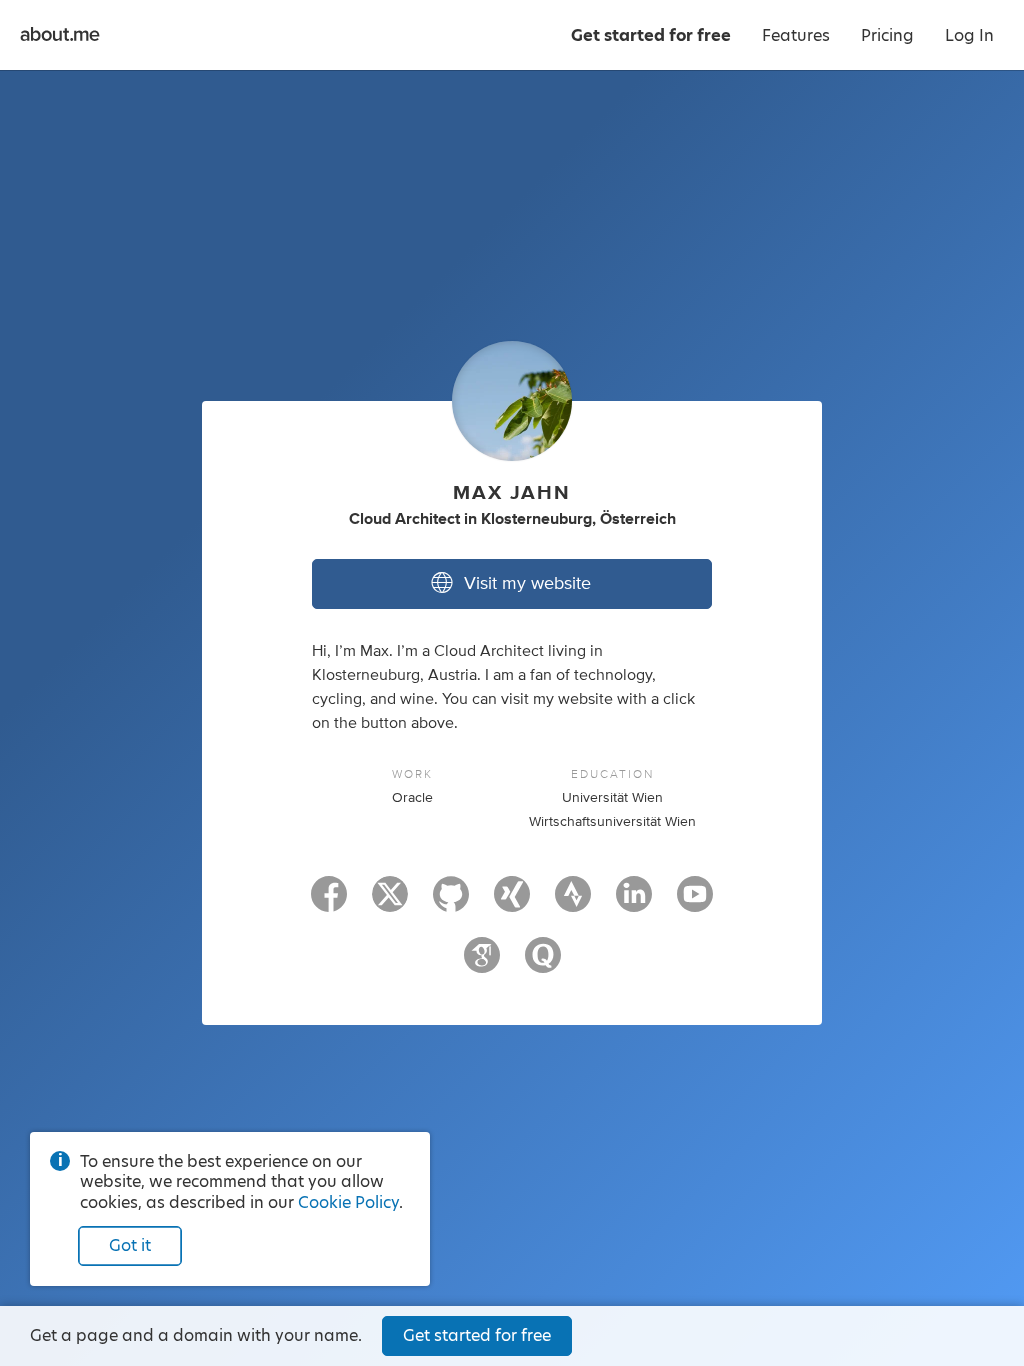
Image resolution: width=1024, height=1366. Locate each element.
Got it (130, 1245)
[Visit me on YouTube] (695, 903)
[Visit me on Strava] (573, 903)
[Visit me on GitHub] (451, 903)
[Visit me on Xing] (512, 903)
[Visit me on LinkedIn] (634, 903)
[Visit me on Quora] (543, 964)
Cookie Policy (348, 1202)
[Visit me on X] (390, 903)
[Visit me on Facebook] (329, 903)
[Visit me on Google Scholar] (482, 964)
